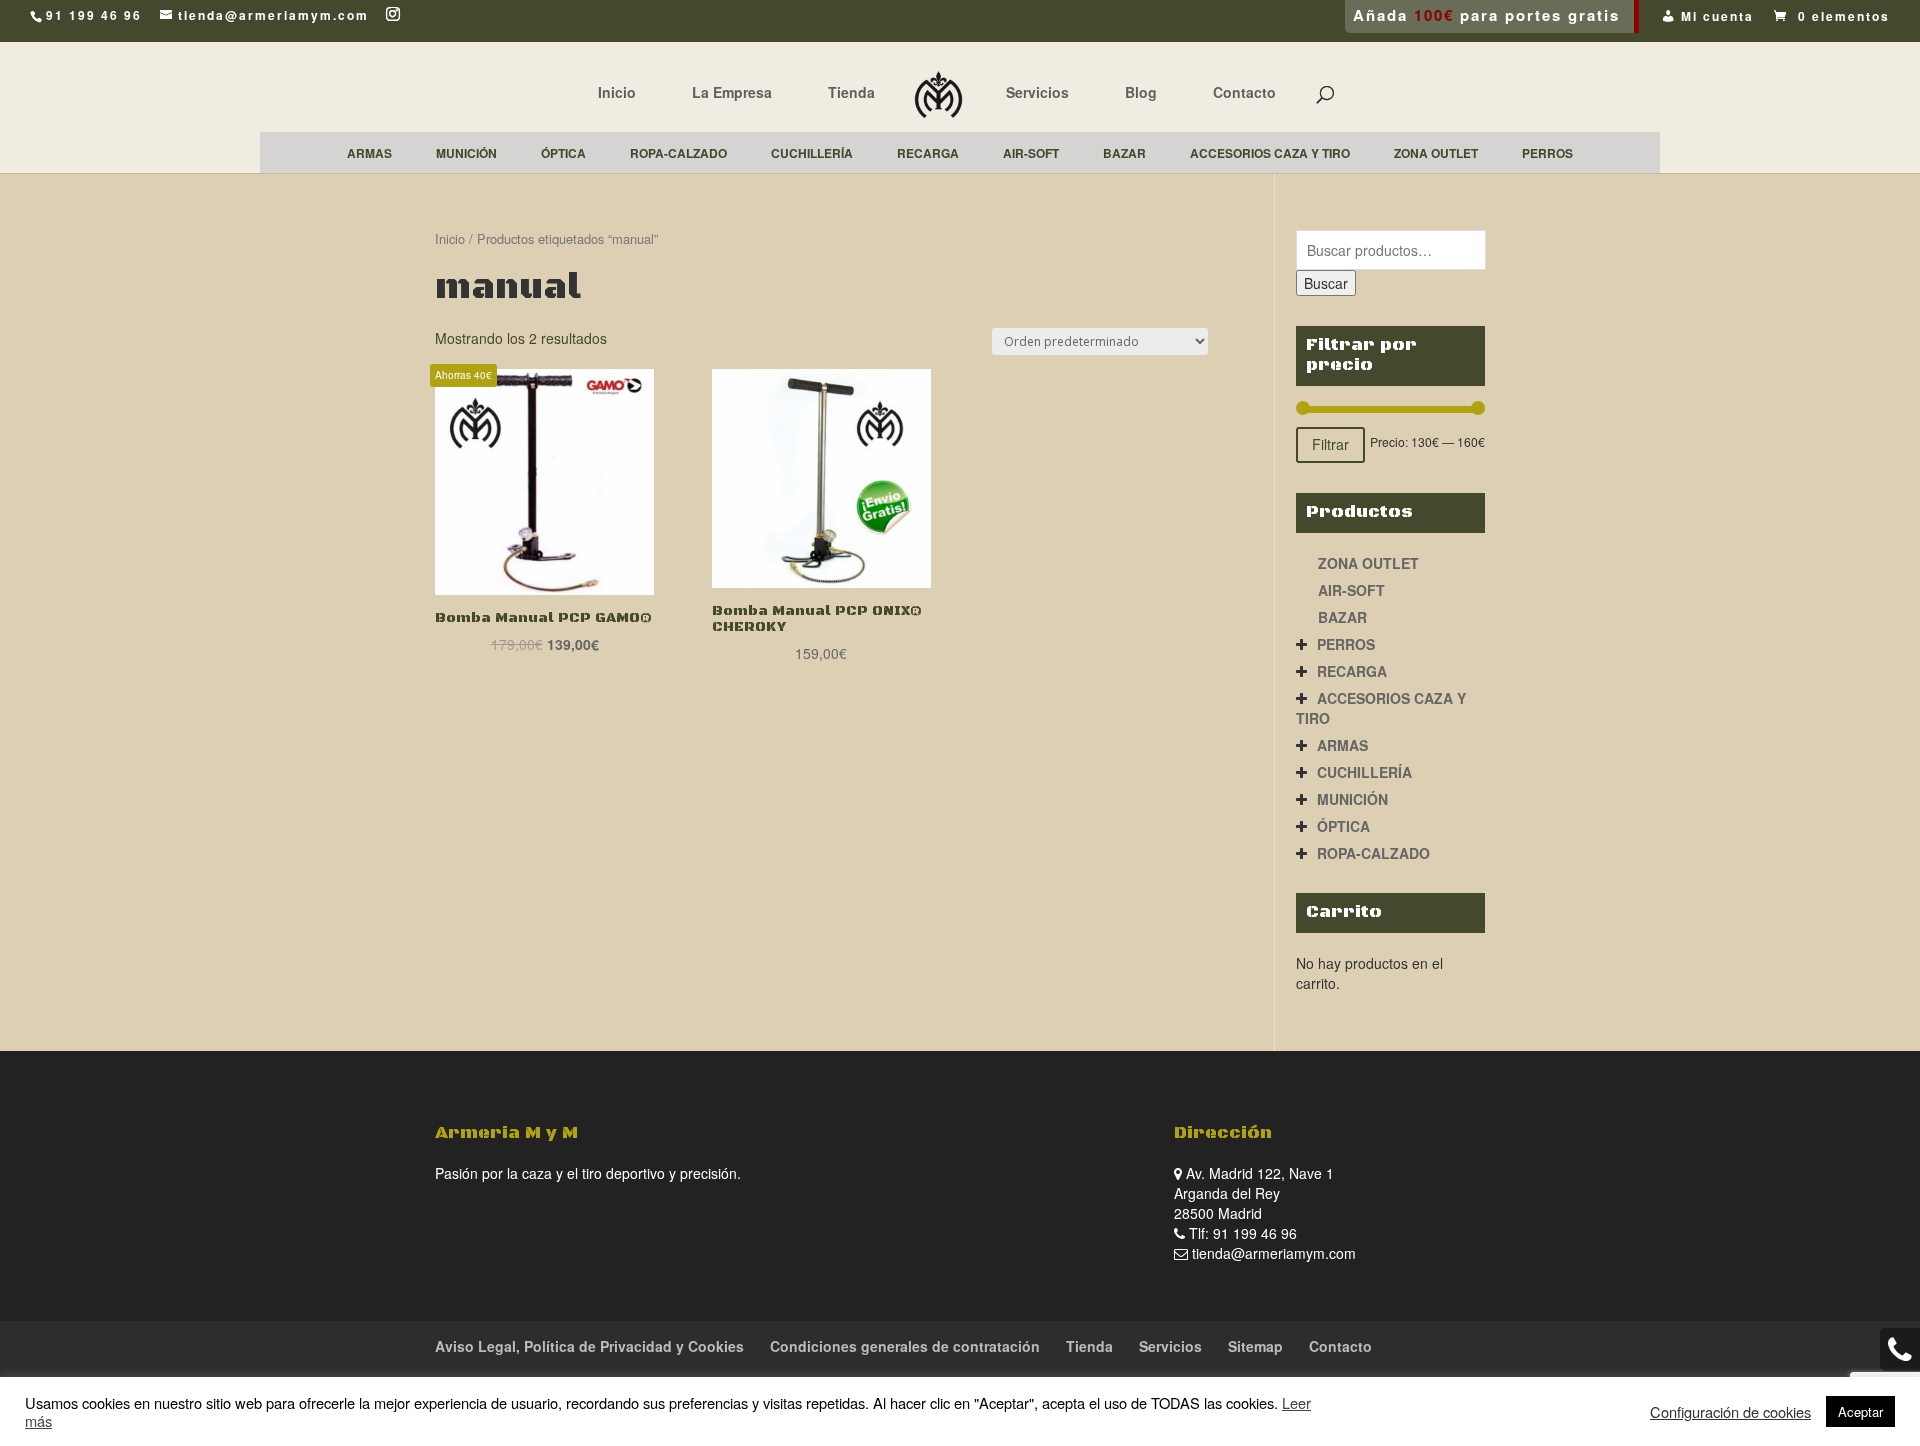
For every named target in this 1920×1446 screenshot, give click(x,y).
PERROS (1346, 644)
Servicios (1037, 92)
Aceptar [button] (1860, 1411)
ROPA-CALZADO (1373, 853)
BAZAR (1342, 617)
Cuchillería (1364, 772)
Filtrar (1330, 444)
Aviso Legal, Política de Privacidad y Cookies (589, 1346)
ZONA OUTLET (1368, 563)
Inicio (617, 92)
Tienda (851, 92)
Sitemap (1255, 1346)
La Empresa (732, 92)
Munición (1352, 799)
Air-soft (1351, 590)
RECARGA (1352, 671)
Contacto (1244, 92)
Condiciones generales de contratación (905, 1346)
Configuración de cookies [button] (1730, 1412)
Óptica (1343, 826)
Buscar (1326, 283)
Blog (1141, 92)
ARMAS (1342, 745)
